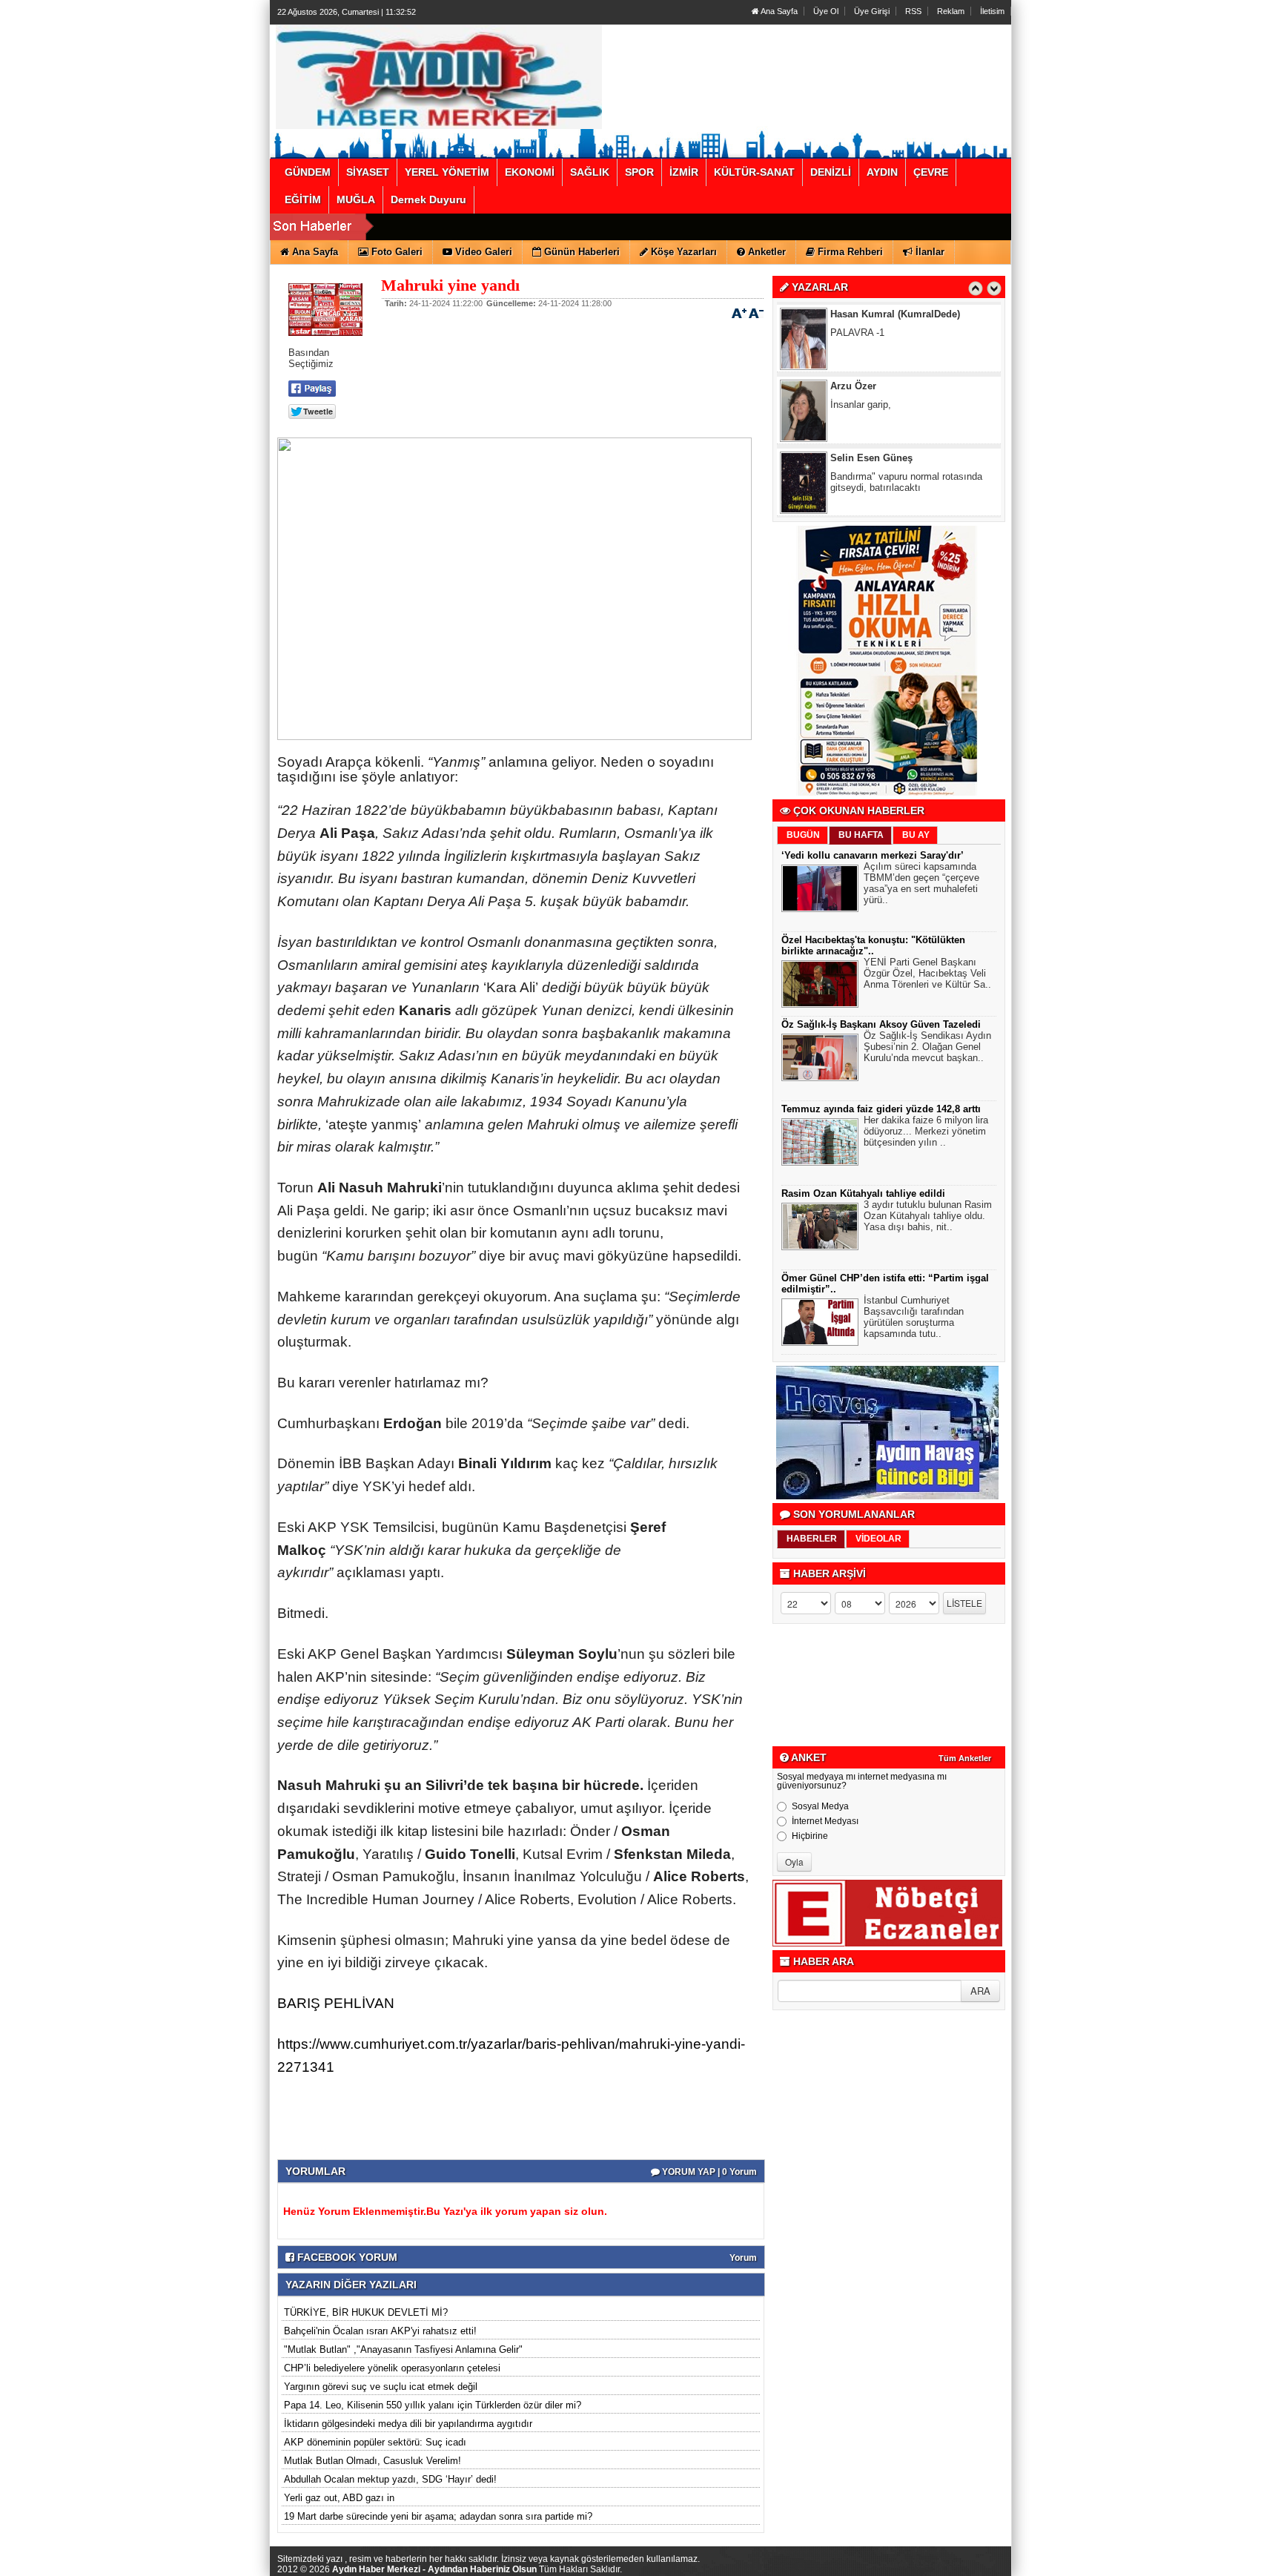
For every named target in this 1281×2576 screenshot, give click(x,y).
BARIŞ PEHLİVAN (336, 2003)
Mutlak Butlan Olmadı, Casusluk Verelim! (373, 2461)
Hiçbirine (810, 1836)
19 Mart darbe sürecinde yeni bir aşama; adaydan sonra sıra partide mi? (438, 2516)
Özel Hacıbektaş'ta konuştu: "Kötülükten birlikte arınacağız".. (873, 945)
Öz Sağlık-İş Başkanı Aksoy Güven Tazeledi (881, 1024)
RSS (913, 11)
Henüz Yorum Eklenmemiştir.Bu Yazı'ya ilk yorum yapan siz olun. (445, 2211)
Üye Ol (826, 11)
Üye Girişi (872, 11)
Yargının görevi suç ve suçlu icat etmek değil (381, 2387)
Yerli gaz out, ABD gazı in (339, 2498)
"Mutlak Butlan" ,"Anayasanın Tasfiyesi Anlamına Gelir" (403, 2349)
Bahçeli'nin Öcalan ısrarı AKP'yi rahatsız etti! (380, 2331)
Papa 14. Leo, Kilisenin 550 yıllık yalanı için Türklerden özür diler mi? (433, 2405)
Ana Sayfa (778, 11)
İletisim (992, 11)
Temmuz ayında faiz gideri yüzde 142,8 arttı (881, 1109)
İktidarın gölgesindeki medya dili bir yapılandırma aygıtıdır (408, 2424)
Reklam (951, 11)
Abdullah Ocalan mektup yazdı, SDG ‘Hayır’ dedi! (390, 2479)
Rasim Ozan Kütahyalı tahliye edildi (863, 1193)
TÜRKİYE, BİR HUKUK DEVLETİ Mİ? (366, 2312)
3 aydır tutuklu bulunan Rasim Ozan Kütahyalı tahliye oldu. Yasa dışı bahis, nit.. (928, 1216)
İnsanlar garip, (861, 333)
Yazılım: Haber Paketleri (922, 2564)
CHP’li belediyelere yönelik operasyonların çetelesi (392, 2368)
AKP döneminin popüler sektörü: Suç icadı (375, 2442)
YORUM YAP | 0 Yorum (708, 2172)
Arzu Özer (853, 314)
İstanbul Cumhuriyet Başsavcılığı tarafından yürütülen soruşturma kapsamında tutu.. (914, 1317)
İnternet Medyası (825, 1821)
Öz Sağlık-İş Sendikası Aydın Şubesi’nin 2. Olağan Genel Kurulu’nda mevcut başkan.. (927, 1047)
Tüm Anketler (965, 1758)
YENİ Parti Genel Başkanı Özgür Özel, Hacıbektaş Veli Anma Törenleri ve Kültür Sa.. (927, 973)
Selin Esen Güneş (871, 386)
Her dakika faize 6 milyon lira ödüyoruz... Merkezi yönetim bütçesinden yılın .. (926, 1131)
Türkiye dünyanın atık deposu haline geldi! (908, 482)
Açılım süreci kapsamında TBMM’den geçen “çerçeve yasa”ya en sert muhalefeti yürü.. (921, 883)
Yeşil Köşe (854, 458)
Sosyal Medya (820, 1806)
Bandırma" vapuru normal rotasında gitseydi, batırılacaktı (906, 410)
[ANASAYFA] (439, 76)
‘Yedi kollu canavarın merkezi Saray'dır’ (873, 855)
